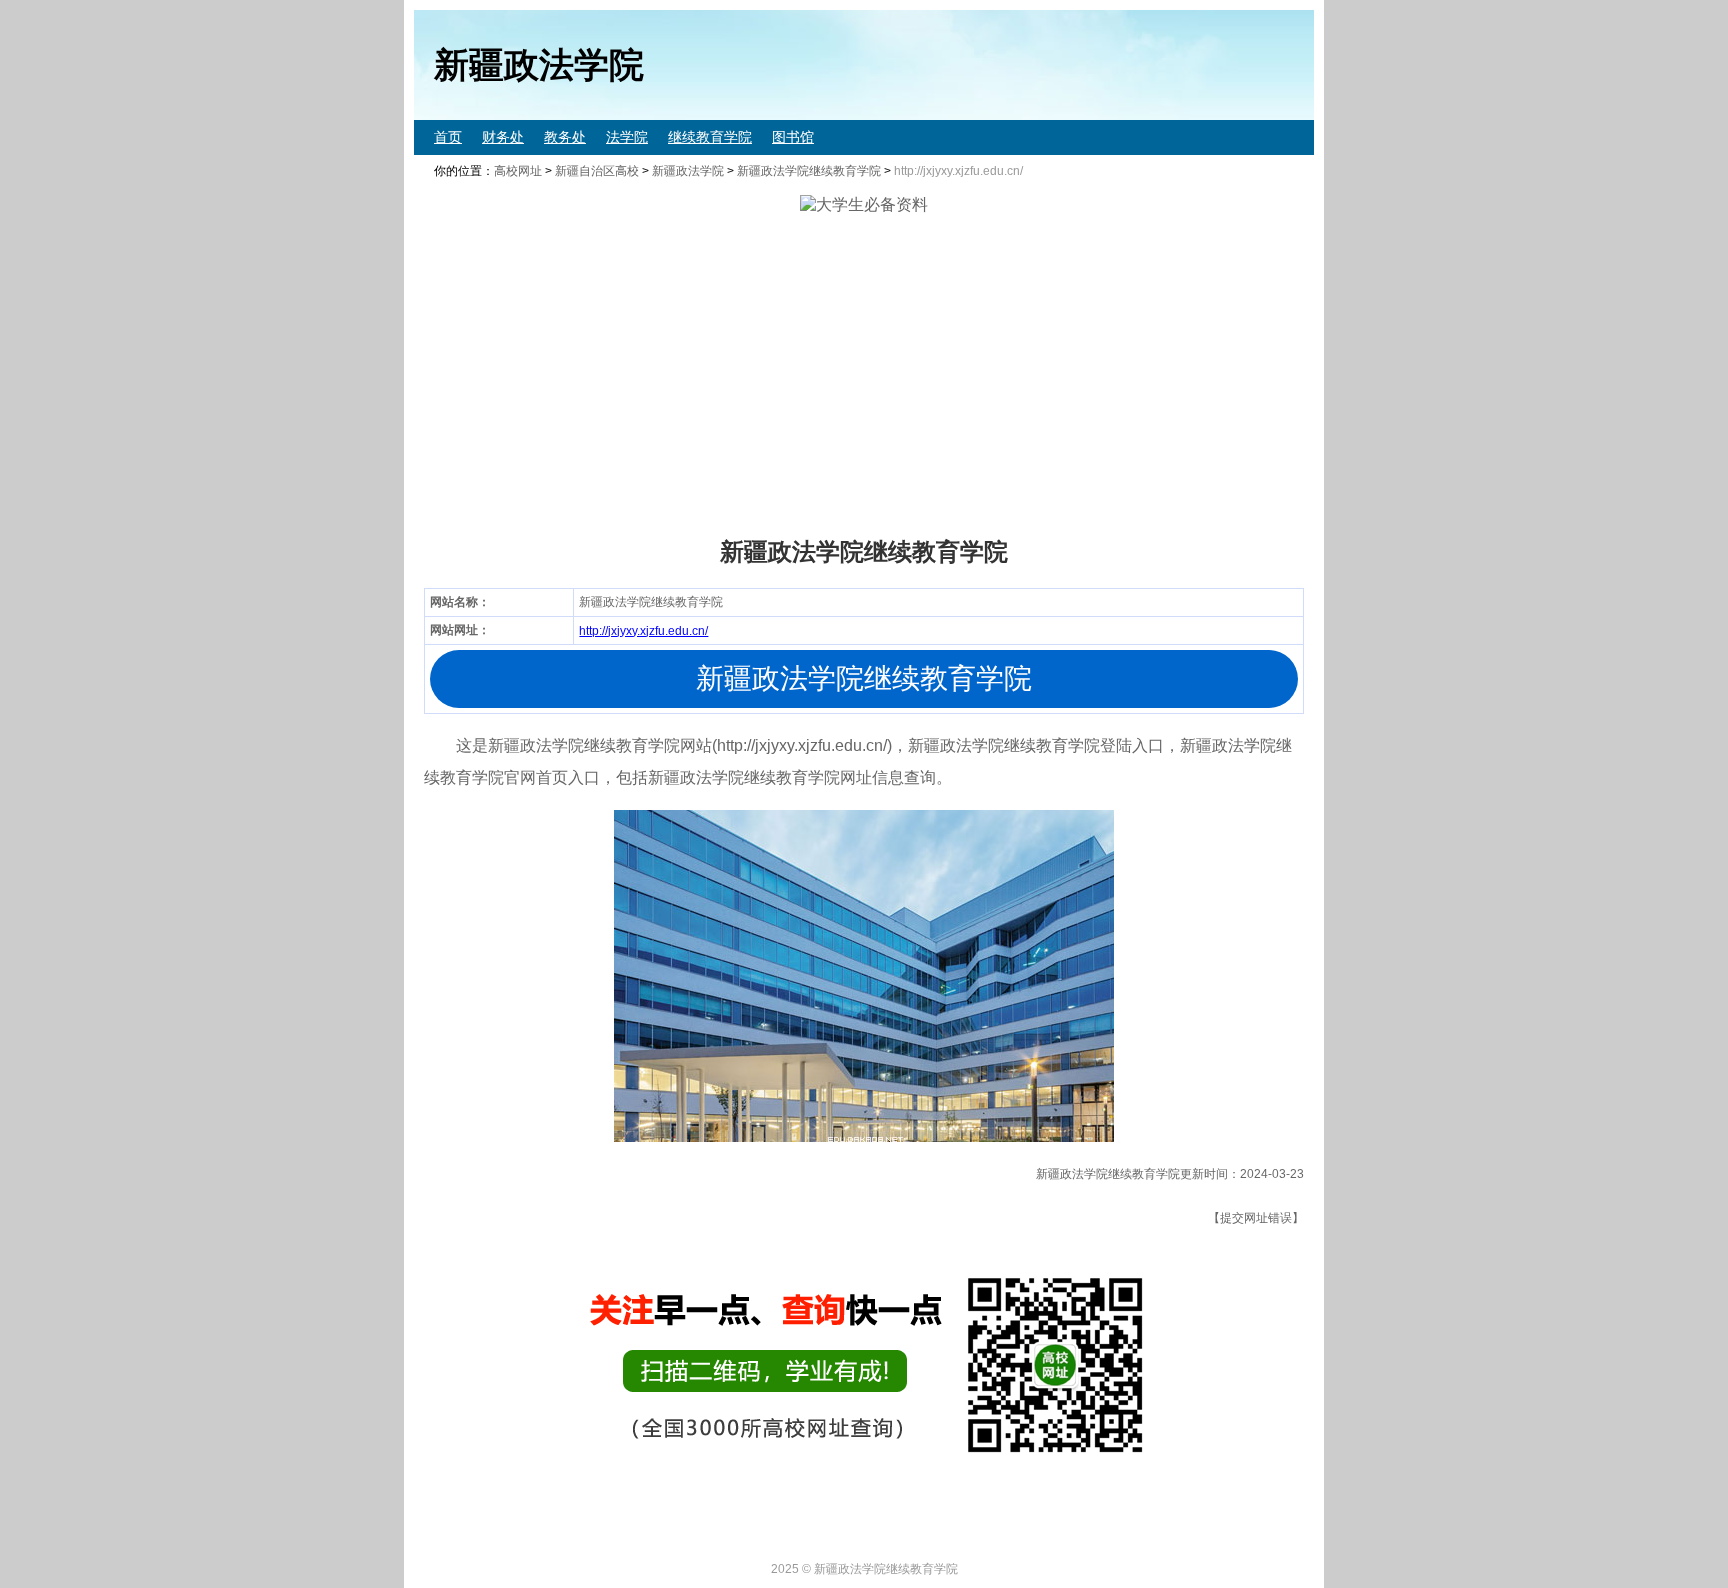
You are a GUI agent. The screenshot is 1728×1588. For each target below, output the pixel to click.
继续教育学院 (710, 137)
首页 (448, 137)
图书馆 (793, 137)
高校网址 (518, 171)
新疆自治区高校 (597, 171)
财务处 (503, 137)
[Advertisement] (1014, 376)
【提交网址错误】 (1256, 1218)
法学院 (627, 137)
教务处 (565, 137)
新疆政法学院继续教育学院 (809, 171)
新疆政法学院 (688, 171)
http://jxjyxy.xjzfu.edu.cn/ (643, 631)
